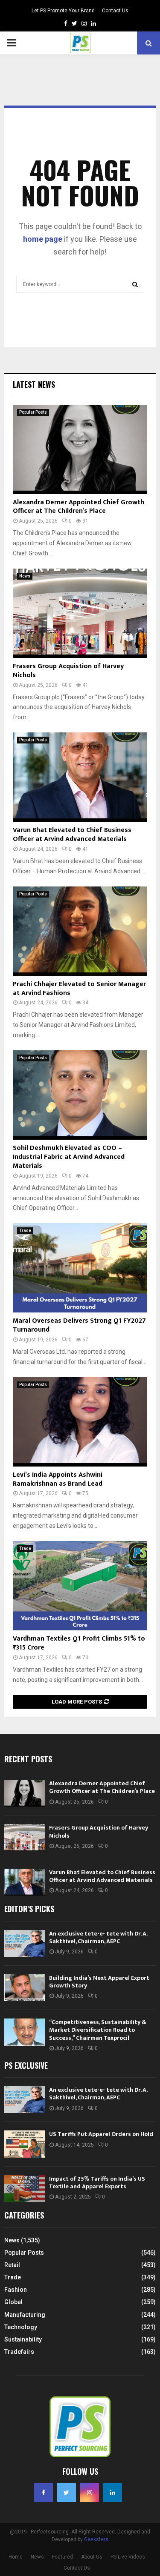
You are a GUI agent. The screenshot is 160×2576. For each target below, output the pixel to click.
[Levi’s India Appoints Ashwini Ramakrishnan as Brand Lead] (80, 1422)
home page (43, 239)
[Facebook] (44, 2493)
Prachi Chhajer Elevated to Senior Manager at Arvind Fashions (79, 989)
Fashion (16, 2290)
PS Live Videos (128, 2557)
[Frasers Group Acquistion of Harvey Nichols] (80, 613)
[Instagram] (90, 2493)
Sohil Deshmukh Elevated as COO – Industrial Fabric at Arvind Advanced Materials (69, 1157)
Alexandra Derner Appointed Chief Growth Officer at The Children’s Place (79, 507)
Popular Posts (33, 412)
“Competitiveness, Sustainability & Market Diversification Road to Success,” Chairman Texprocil (98, 2030)
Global (13, 2302)
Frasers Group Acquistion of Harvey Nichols (68, 671)
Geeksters (96, 2539)
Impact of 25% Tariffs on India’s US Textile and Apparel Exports (97, 2183)
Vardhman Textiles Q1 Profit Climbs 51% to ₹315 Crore (79, 1643)
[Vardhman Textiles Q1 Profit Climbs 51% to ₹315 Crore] (80, 1586)
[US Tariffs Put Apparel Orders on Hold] (25, 2144)
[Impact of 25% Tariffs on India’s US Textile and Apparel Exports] (25, 2189)
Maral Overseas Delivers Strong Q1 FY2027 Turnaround (79, 1325)
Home (16, 2557)
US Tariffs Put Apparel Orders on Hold (101, 2134)
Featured (63, 2557)
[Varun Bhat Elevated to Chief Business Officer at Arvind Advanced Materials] (80, 777)
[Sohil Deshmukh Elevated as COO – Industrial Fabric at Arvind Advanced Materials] (80, 1095)
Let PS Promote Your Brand (63, 11)
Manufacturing (25, 2315)
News (25, 576)
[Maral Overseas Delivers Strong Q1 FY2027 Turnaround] (80, 1268)
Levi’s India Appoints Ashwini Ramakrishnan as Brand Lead (58, 1479)
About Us (92, 2557)
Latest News (34, 384)
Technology (21, 2327)
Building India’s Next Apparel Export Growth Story (99, 1982)
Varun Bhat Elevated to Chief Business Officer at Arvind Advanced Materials (72, 835)
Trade (25, 1231)
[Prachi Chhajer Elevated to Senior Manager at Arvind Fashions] (80, 931)
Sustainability (23, 2339)
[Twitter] (67, 2493)
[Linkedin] (113, 2493)
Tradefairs (19, 2352)
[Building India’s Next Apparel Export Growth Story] (25, 1988)
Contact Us (115, 11)
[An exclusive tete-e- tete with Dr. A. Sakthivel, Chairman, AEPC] (25, 1943)
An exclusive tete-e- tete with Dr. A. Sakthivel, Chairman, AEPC (98, 1937)
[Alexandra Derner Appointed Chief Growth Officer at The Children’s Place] (80, 449)
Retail (12, 2265)
